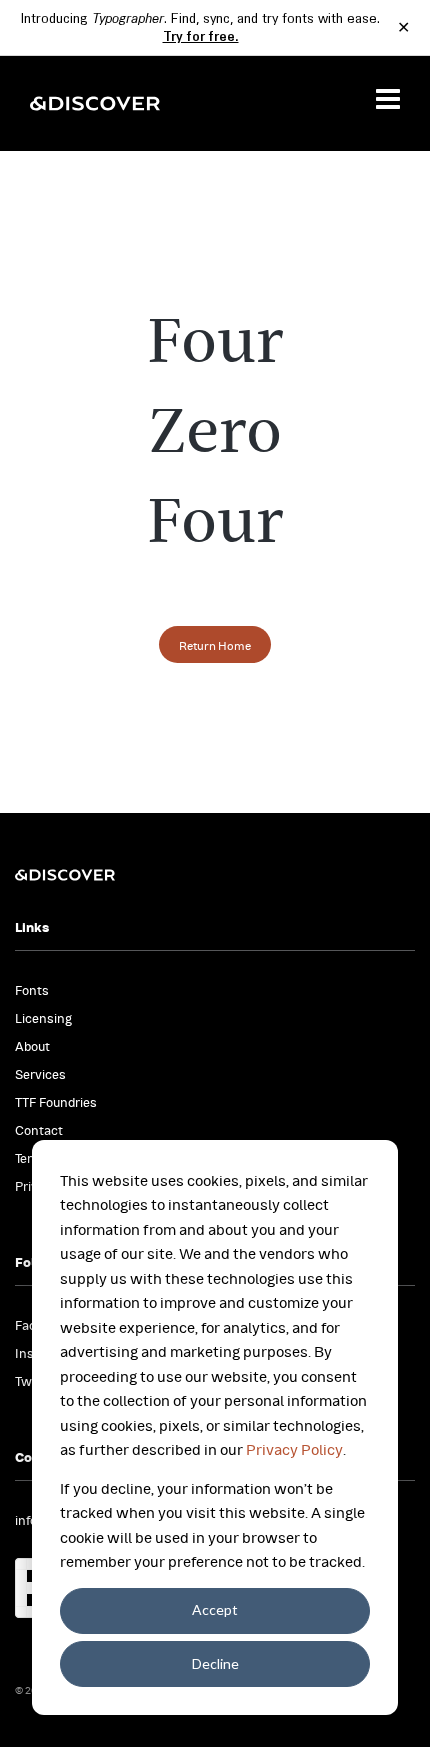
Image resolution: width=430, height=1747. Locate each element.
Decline (215, 1663)
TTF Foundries (56, 1101)
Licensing (43, 1017)
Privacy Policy (294, 1448)
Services (40, 1073)
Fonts (32, 989)
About (32, 1045)
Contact (39, 1129)
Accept (215, 1609)
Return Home (215, 644)
